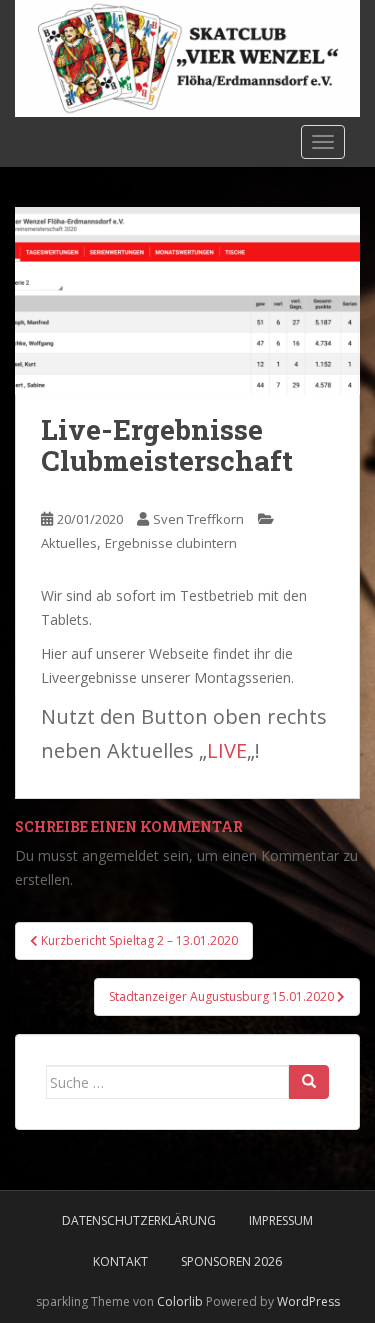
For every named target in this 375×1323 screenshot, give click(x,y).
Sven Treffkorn (198, 519)
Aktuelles (69, 543)
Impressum (281, 1220)
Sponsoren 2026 (231, 1261)
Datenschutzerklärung (139, 1220)
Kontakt (120, 1261)
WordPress (308, 1301)
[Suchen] (309, 1082)
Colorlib (180, 1301)
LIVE (227, 750)
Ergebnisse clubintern (171, 543)
